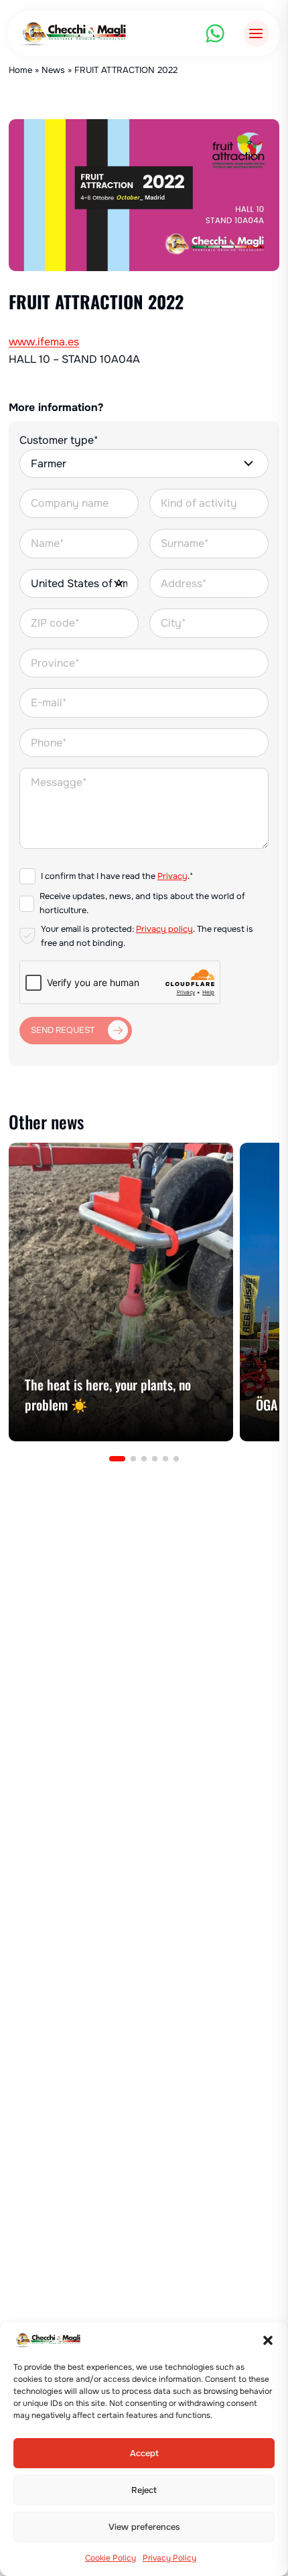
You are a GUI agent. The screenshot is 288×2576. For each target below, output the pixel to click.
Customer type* (59, 440)
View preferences (144, 2527)
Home (20, 70)
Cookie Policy (111, 2558)
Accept (144, 2453)
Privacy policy (164, 929)
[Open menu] (256, 33)
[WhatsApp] (215, 33)
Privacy (172, 876)
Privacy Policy (169, 2558)
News (53, 70)
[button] (268, 2340)
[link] (121, 1292)
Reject (144, 2490)
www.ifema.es (44, 342)
